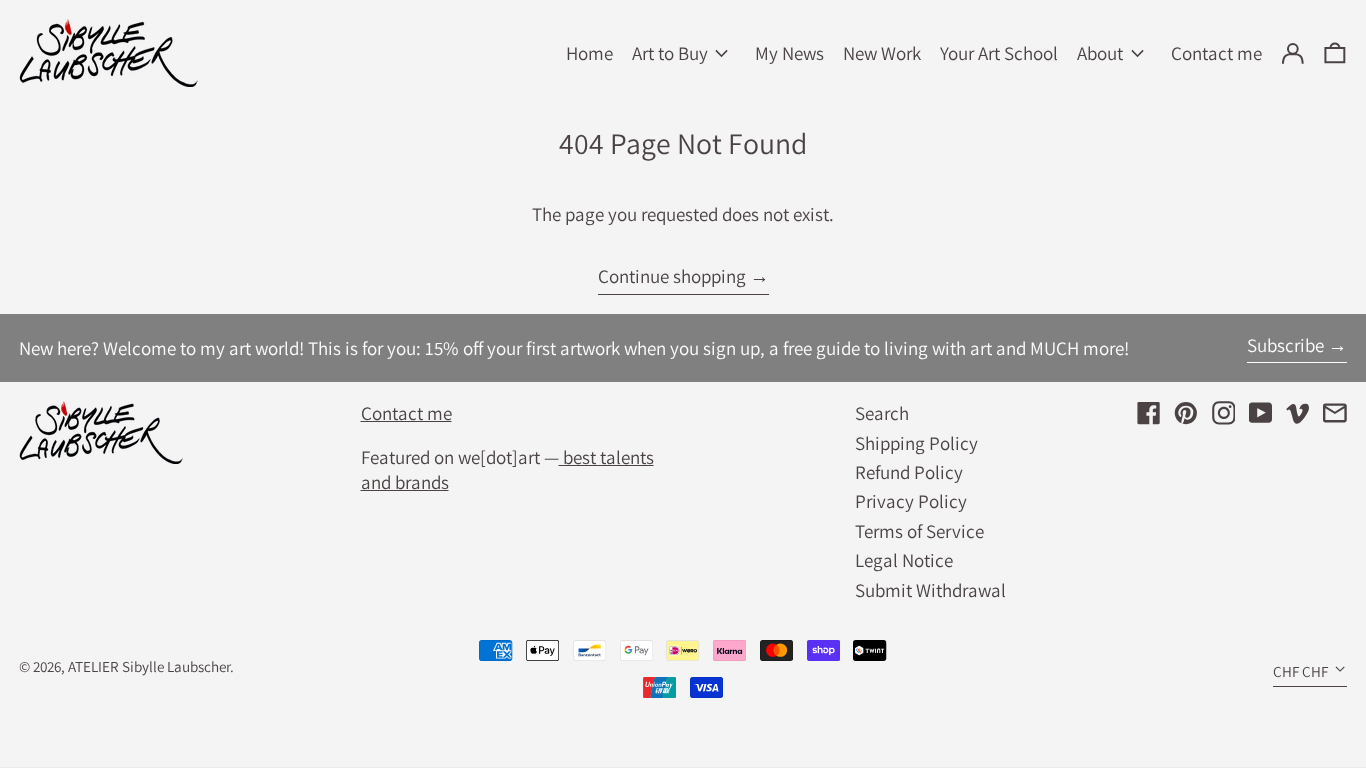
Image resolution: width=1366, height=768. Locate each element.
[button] (1335, 53)
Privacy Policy (911, 501)
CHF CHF (1300, 671)
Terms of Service (919, 531)
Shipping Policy (916, 443)
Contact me (406, 413)
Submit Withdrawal (930, 590)
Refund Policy (909, 472)
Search (882, 413)
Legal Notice (904, 560)
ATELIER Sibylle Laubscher (149, 666)
